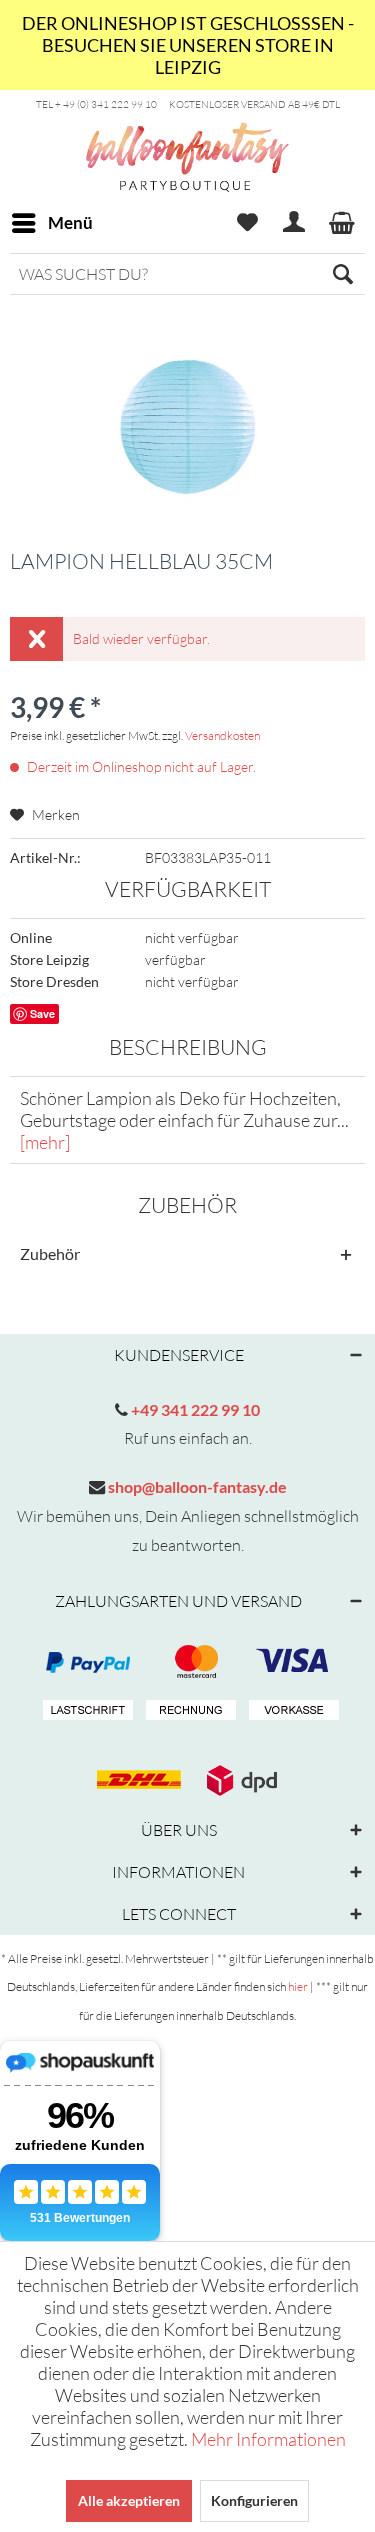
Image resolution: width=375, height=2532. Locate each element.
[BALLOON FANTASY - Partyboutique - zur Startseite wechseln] (187, 193)
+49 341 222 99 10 (194, 1409)
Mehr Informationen (268, 2439)
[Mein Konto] (295, 223)
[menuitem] (51, 223)
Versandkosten (222, 735)
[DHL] (136, 1780)
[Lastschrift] (85, 1711)
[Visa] (188, 1662)
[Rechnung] (188, 1711)
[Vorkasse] (291, 1711)
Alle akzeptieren (129, 2500)
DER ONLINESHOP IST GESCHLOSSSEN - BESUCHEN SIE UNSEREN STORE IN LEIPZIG (188, 45)
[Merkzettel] (247, 223)
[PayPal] (85, 1662)
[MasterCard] (291, 1662)
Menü (70, 222)
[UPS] (239, 1780)
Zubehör (50, 1253)
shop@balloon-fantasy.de (196, 1486)
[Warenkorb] (343, 223)
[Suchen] (343, 274)
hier (298, 1986)
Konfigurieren (254, 2500)
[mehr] (45, 1142)
